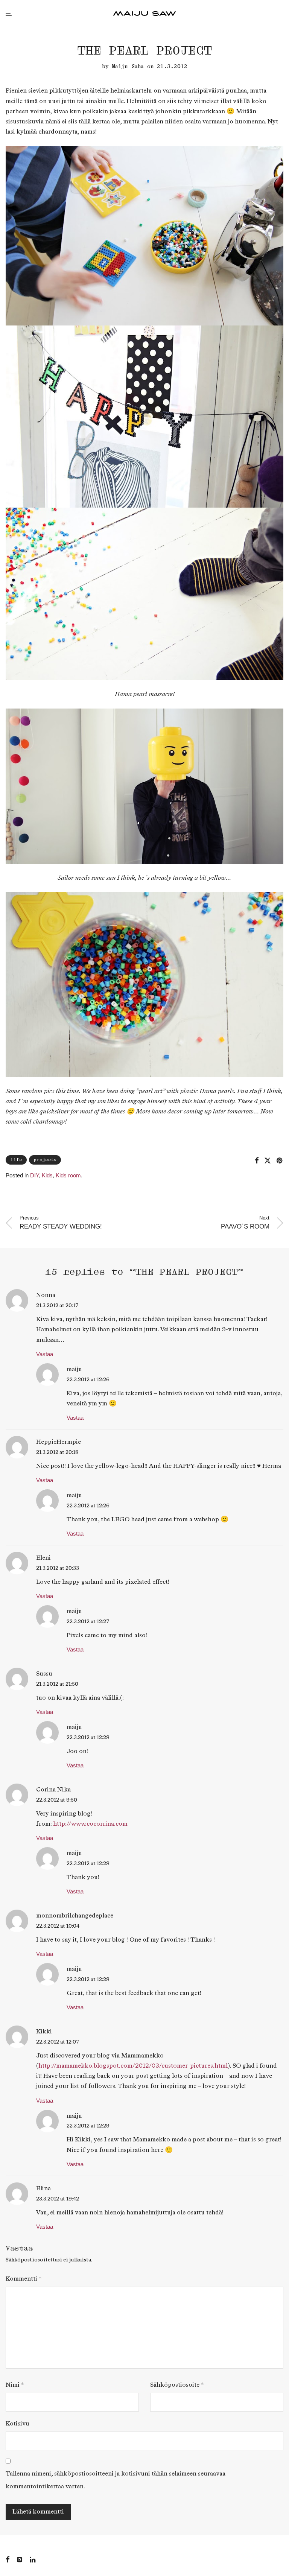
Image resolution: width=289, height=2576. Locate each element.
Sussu (44, 1674)
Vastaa (45, 1354)
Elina (43, 2189)
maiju (74, 1369)
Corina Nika (53, 1790)
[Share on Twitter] (268, 1161)
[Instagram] (20, 2559)
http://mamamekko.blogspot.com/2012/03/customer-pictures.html (133, 2066)
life (16, 1160)
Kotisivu (17, 2424)
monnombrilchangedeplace (75, 1916)
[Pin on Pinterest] (280, 1161)
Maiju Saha (128, 66)
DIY (34, 1175)
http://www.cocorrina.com (90, 1824)
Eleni (43, 1558)
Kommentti (24, 2279)
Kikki (44, 2032)
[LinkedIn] (33, 2559)
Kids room (68, 1175)
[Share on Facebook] (257, 1161)
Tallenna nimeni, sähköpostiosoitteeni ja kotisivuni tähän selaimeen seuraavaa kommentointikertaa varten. (116, 2480)
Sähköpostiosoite (177, 2385)
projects (45, 1160)
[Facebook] (8, 2559)
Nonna (46, 1295)
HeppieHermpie (59, 1442)
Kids (47, 1175)
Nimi (15, 2385)
